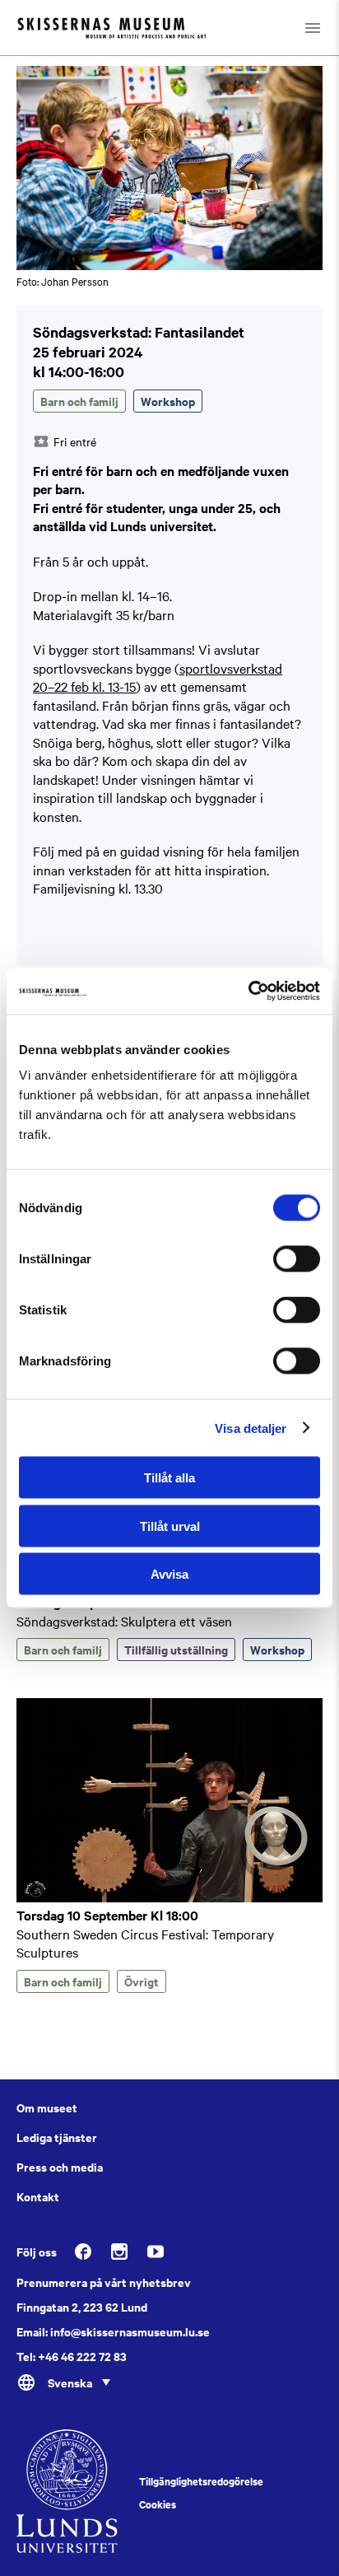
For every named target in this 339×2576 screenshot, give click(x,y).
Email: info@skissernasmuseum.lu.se (113, 2331)
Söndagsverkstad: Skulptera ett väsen (124, 1621)
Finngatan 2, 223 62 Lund (82, 2307)
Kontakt (38, 2196)
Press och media (60, 2167)
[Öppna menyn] (313, 28)
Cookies (158, 2504)
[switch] (297, 1259)
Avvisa (169, 1574)
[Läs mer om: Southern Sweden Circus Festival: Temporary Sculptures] (169, 1897)
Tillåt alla (169, 1478)
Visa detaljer (251, 1428)
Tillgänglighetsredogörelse (201, 2481)
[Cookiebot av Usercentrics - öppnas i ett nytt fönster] (248, 992)
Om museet (47, 2107)
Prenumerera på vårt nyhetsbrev (104, 2282)
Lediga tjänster (57, 2137)
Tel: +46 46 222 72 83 (72, 2356)
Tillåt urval (170, 1526)
